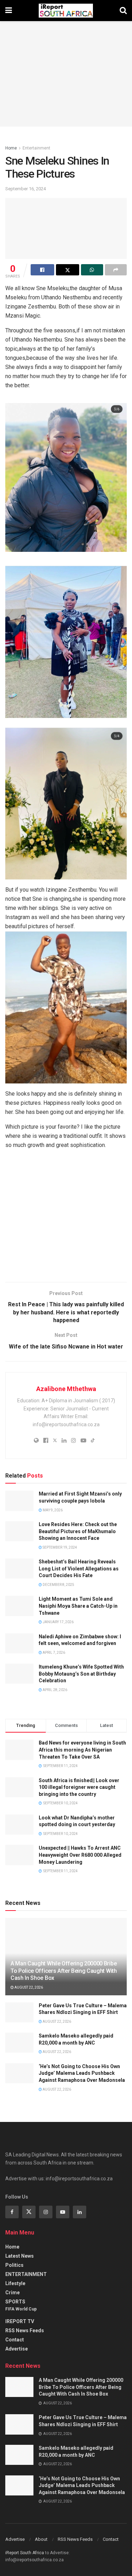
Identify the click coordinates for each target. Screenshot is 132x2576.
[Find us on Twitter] (29, 2212)
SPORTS (15, 2302)
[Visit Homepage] (66, 11)
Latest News (20, 2256)
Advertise (17, 2349)
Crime (12, 2293)
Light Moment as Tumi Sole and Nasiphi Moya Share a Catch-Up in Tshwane (78, 1606)
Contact (15, 2340)
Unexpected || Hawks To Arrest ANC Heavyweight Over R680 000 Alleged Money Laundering (80, 1855)
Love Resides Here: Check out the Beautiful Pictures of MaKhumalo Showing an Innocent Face (78, 1531)
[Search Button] (123, 11)
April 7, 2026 (54, 1653)
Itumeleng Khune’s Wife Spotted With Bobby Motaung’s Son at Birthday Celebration (81, 1674)
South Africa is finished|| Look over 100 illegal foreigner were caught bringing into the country (79, 1787)
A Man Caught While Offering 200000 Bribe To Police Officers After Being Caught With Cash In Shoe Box (64, 1971)
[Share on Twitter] (68, 270)
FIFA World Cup (21, 2309)
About (41, 2539)
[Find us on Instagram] (46, 2212)
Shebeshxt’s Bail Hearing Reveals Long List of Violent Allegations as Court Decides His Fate (79, 1568)
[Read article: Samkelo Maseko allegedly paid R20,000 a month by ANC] (19, 2043)
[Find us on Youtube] (63, 2212)
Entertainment (36, 148)
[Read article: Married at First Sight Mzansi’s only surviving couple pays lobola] (19, 1501)
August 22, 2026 (28, 1987)
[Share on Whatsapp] (92, 270)
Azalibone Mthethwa (66, 1389)
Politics (14, 2265)
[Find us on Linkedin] (80, 2212)
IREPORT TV (20, 2321)
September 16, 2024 (26, 189)
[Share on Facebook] (42, 270)
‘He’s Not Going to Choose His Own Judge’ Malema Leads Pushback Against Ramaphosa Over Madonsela (82, 2073)
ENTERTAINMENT (26, 2274)
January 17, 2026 (58, 1622)
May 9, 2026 (52, 1510)
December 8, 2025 (58, 1585)
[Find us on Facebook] (12, 2212)
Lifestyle (15, 2283)
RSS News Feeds (25, 2330)
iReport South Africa (25, 2553)
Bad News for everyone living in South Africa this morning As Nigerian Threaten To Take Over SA (82, 1750)
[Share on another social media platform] (116, 270)
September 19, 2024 (59, 1547)
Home (11, 148)
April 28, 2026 (55, 1690)
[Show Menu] (9, 11)
